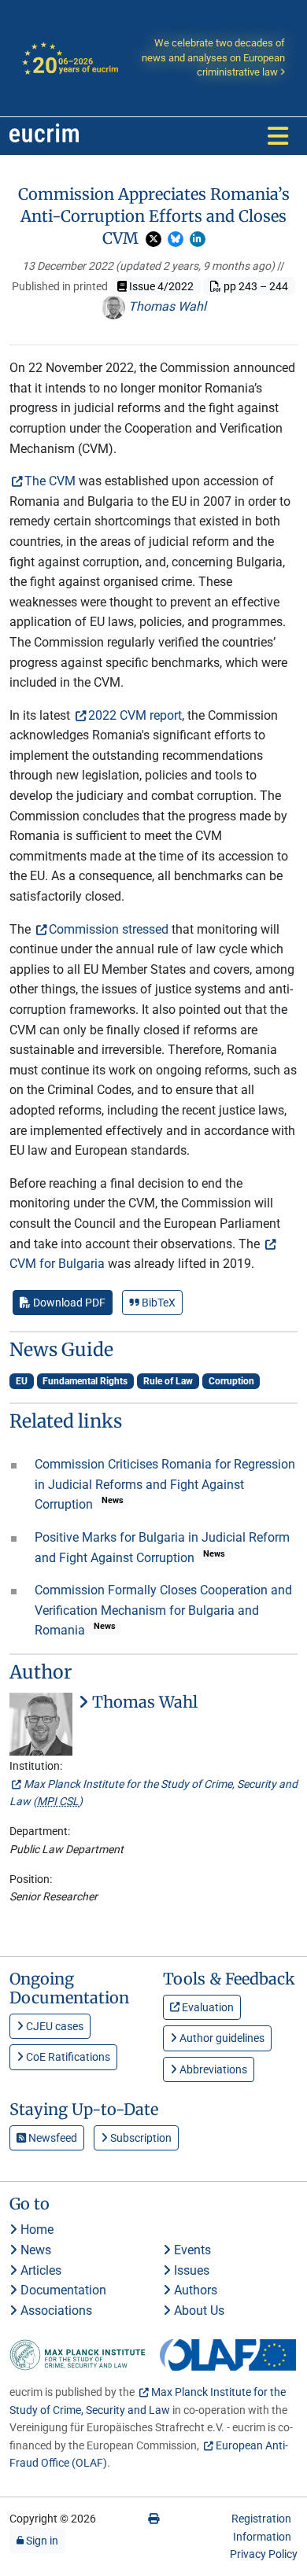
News (34, 2250)
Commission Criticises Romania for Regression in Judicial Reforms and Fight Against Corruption (165, 1484)
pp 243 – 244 (255, 286)
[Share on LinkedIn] (198, 239)
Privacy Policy (264, 2554)
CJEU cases (54, 2026)
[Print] (153, 2519)
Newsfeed (52, 2138)
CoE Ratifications (67, 2057)
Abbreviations (212, 2069)
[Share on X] (153, 239)
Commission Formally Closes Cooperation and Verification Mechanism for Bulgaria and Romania (163, 1610)
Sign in (41, 2541)
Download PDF (68, 1303)
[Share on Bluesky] (176, 239)
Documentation (62, 2290)
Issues (190, 2270)
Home (35, 2230)
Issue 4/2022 (160, 286)
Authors (194, 2290)
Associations (55, 2311)
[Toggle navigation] (278, 136)
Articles (39, 2270)
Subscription (140, 2138)
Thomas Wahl (166, 306)
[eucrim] (44, 136)
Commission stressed (109, 929)
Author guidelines (221, 2038)
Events (191, 2250)
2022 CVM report (135, 715)
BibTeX (157, 1303)
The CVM (50, 481)
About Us (198, 2311)
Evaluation (207, 2007)
